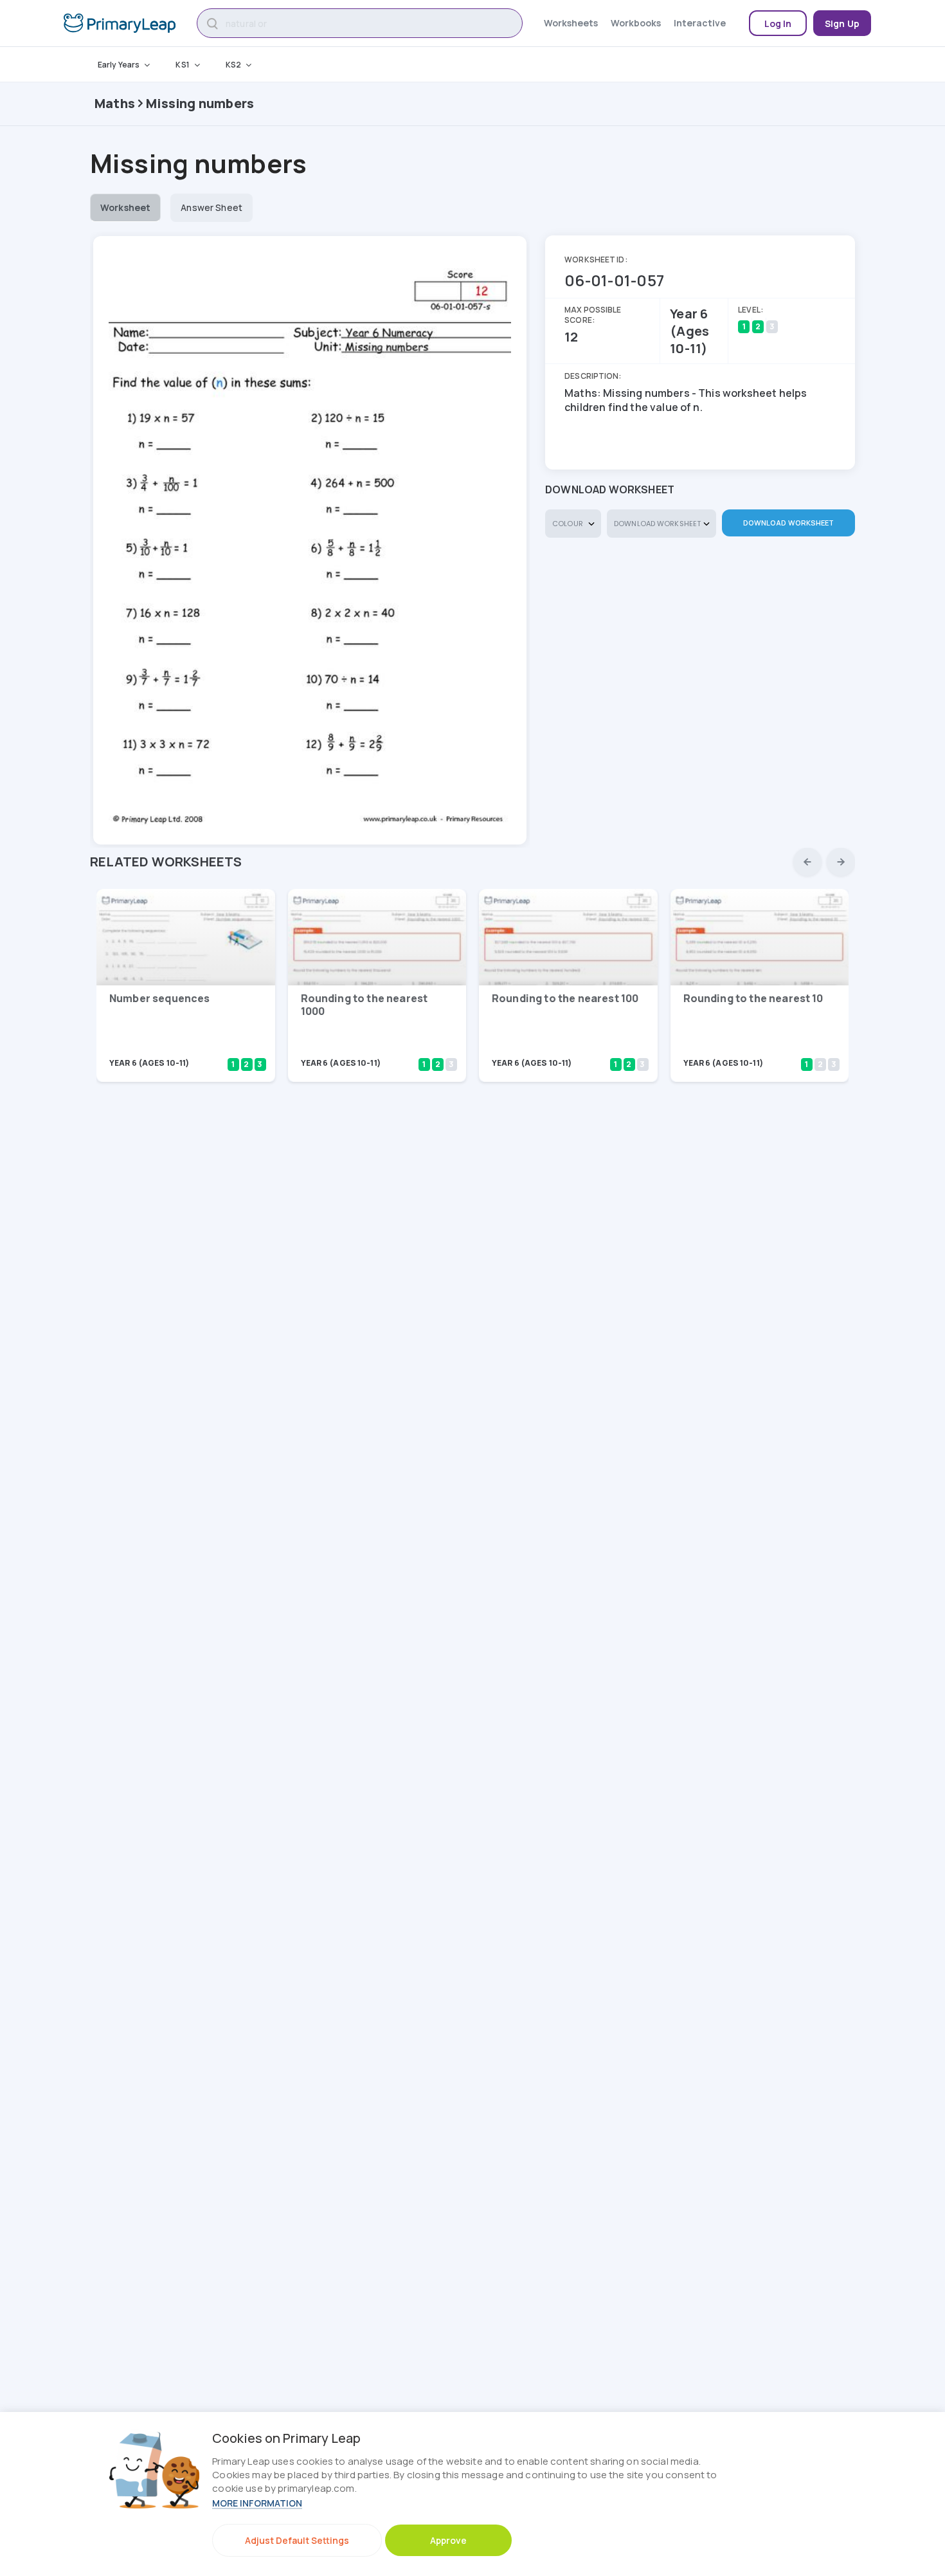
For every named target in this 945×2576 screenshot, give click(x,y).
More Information (257, 2503)
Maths (115, 103)
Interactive (700, 23)
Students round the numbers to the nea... (351, 1046)
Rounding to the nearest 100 (565, 998)
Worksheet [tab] (125, 207)
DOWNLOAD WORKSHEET (789, 523)
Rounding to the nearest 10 (753, 998)
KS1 (182, 65)
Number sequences (160, 998)
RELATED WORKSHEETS (166, 862)
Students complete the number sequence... (164, 1046)
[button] (807, 862)
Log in (778, 23)
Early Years (119, 65)
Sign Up (842, 23)
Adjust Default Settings (297, 2540)
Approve (448, 2540)
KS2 (233, 65)
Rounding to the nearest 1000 (364, 1005)
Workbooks (636, 23)
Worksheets (571, 23)
